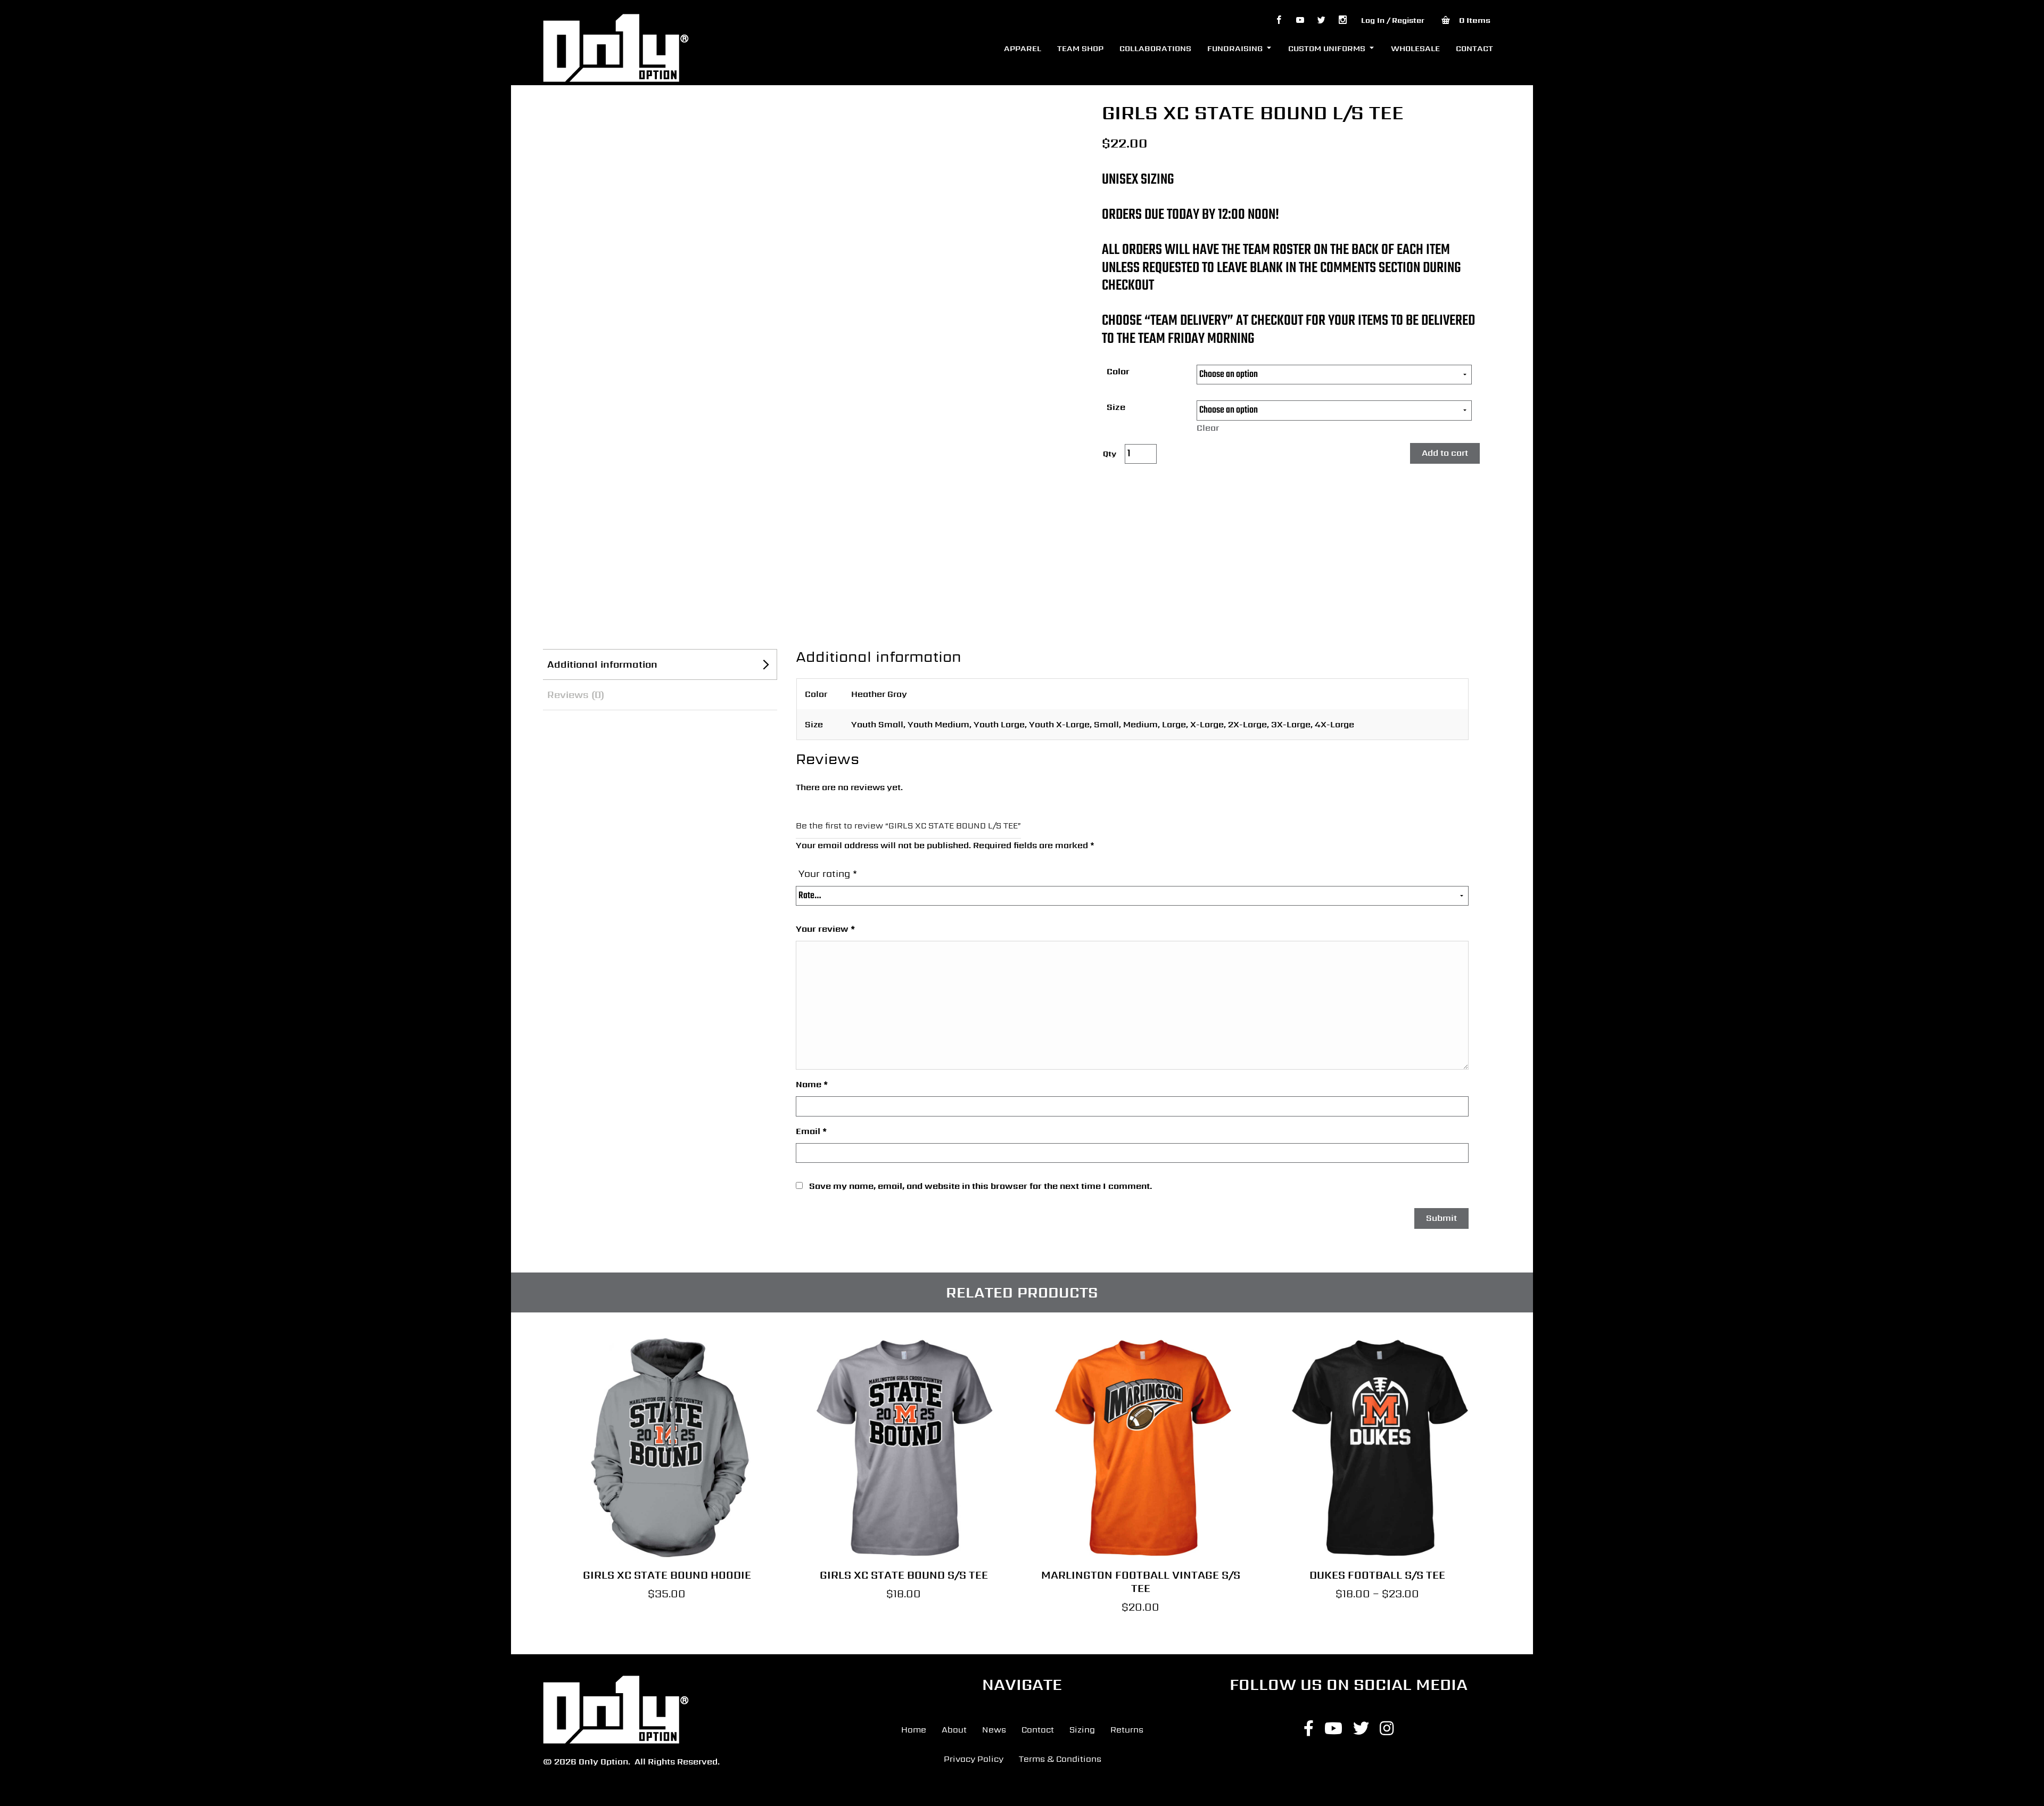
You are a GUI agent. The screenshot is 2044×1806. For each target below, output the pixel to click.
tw (1321, 20)
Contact (1038, 1730)
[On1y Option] (616, 47)
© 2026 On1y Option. (587, 1762)
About (954, 1730)
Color (1118, 371)
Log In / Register (1393, 20)
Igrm (1342, 20)
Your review (825, 929)
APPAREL (1023, 48)
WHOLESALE (1415, 48)
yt (1300, 20)
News (994, 1730)
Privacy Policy (974, 1759)
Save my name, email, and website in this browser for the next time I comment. (981, 1186)
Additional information (602, 664)
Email (811, 1131)
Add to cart (1445, 453)
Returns (1127, 1730)
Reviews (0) (576, 695)
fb (1279, 20)
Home (914, 1730)
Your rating (828, 873)
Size (1116, 407)
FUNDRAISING (1235, 48)
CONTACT (1474, 48)
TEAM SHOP (1080, 48)
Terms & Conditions (1060, 1759)
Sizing (1082, 1730)
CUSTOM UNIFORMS (1327, 48)
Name (812, 1084)
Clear (1208, 428)
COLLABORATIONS (1155, 48)
